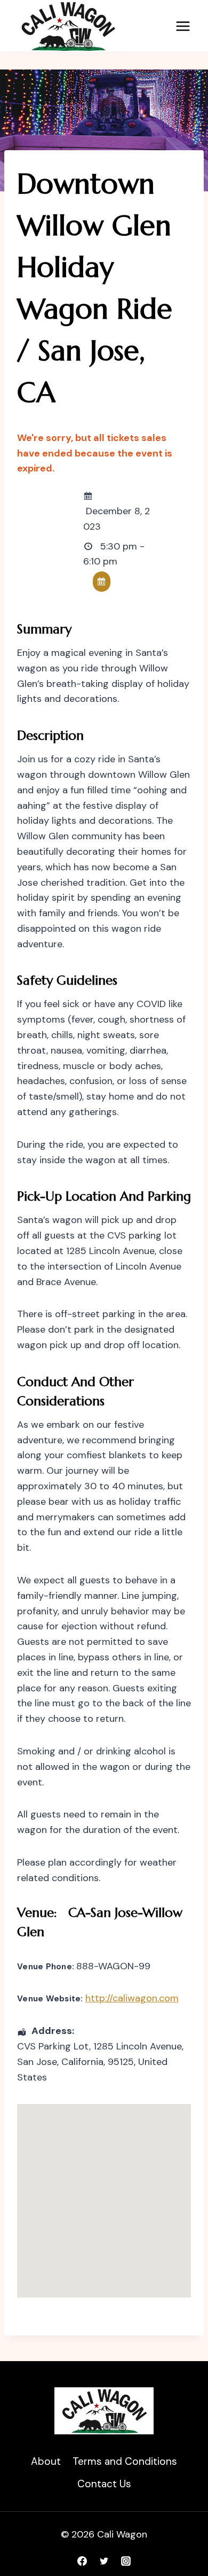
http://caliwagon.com (132, 1998)
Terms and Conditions (125, 2461)
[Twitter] (104, 2561)
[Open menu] (183, 26)
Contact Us (104, 2484)
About (46, 2461)
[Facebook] (82, 2561)
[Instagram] (126, 2561)
